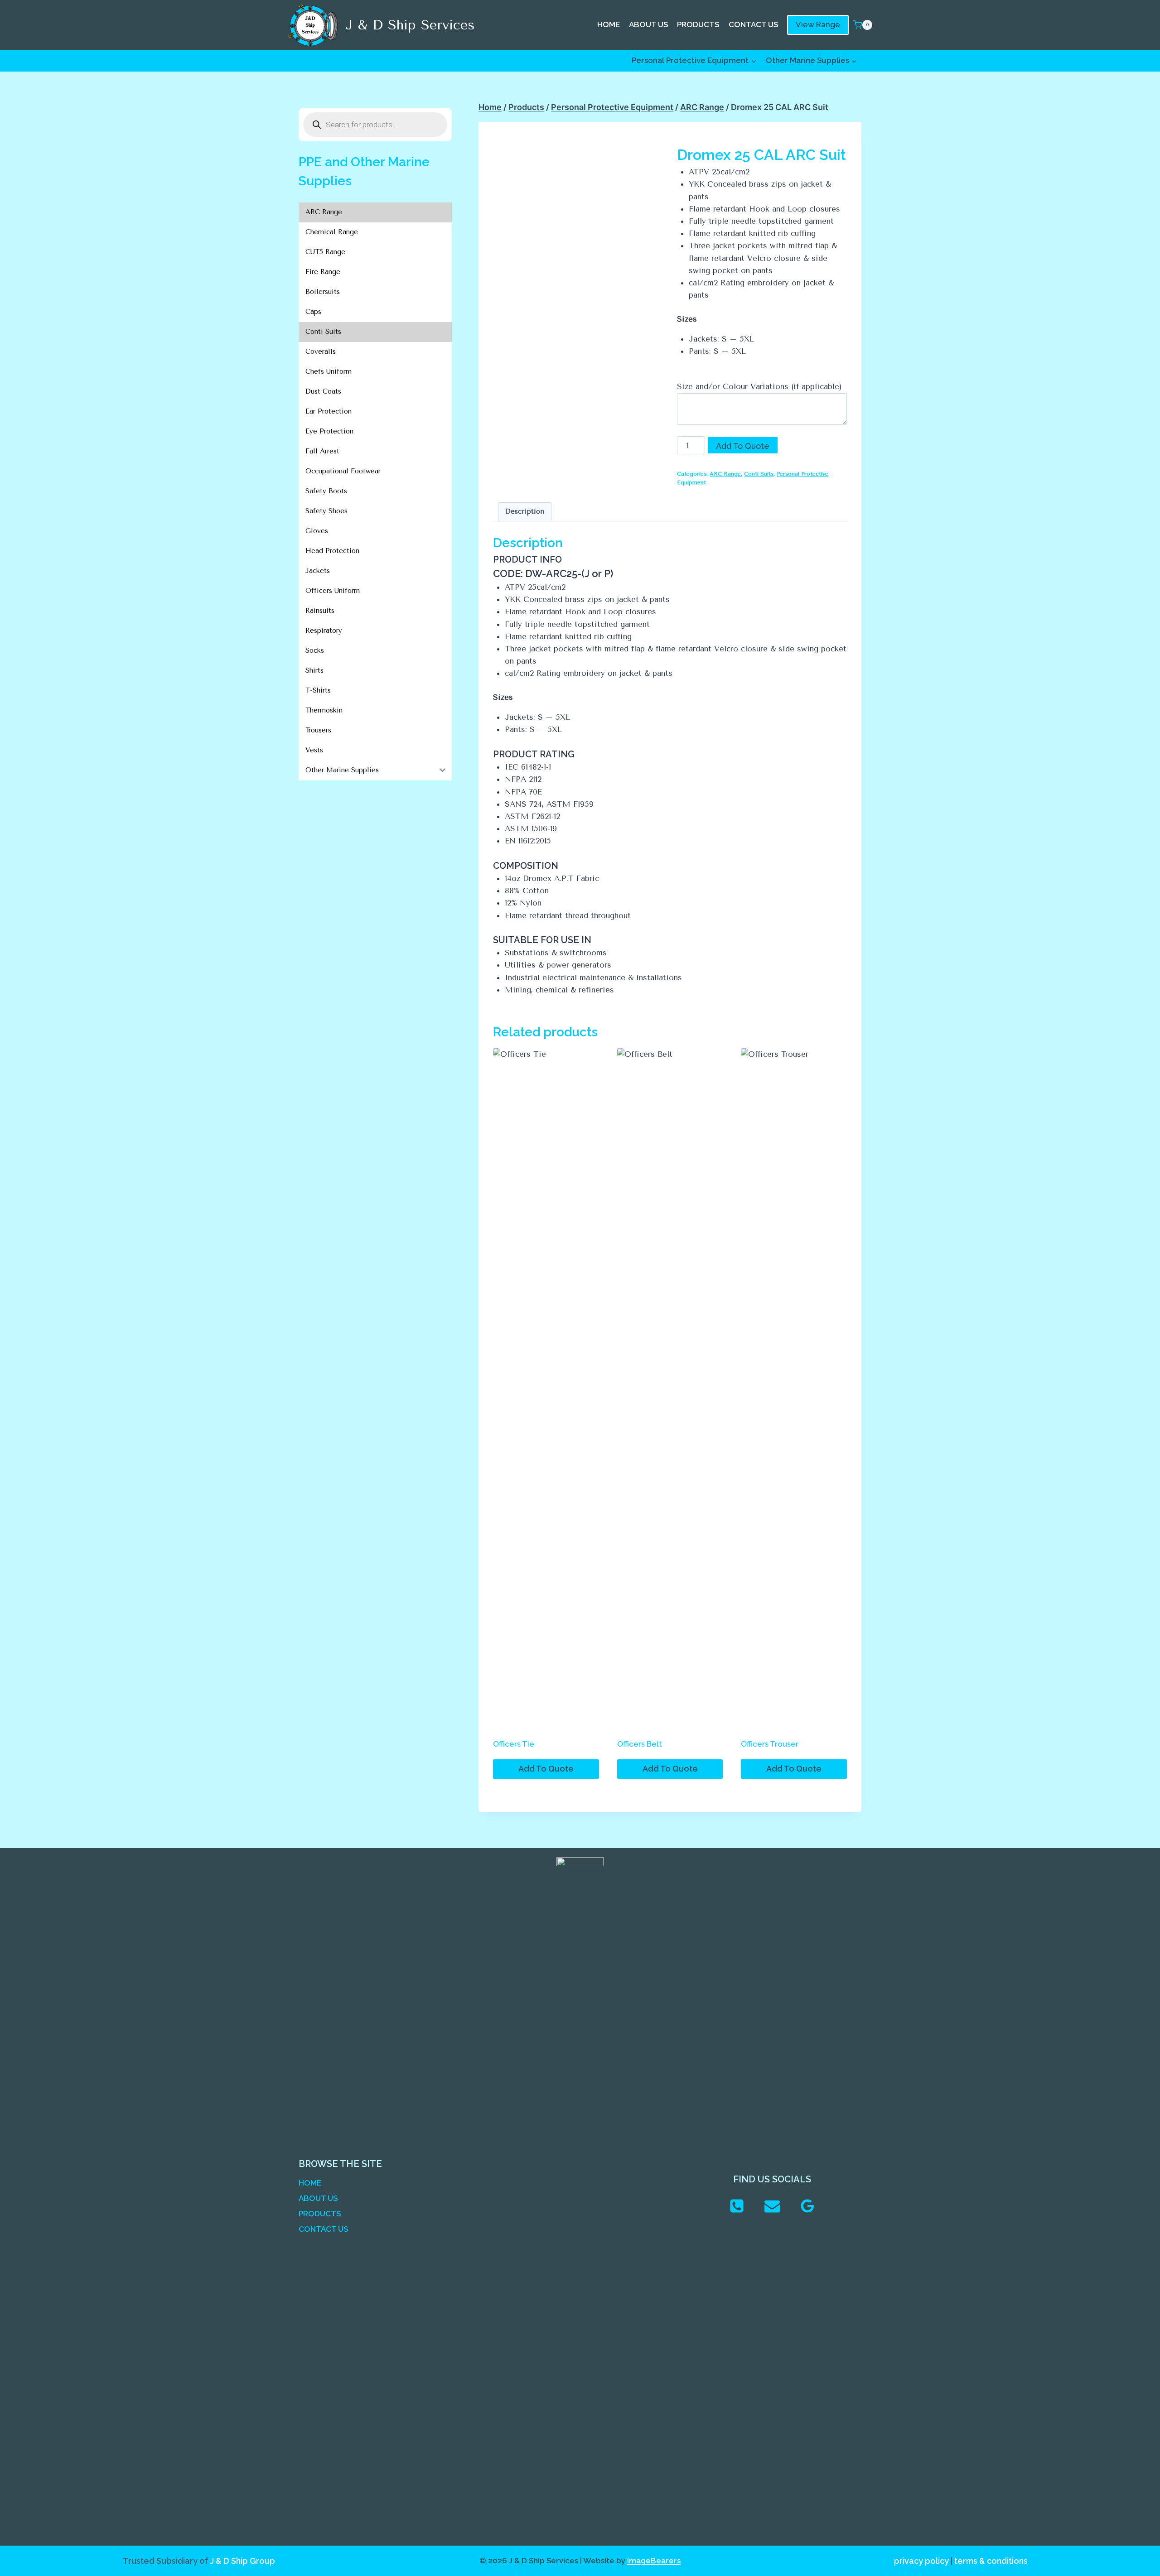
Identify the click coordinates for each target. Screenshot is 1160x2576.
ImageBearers (654, 2561)
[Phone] (737, 2206)
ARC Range (725, 474)
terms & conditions (991, 2561)
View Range (818, 24)
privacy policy (921, 2561)
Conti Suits (759, 474)
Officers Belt (640, 1744)
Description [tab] (525, 511)
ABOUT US (648, 24)
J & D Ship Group (243, 2561)
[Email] (772, 2206)
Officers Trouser (770, 1744)
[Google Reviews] (807, 2206)
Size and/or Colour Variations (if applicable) (759, 386)
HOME (609, 24)
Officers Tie (514, 1744)
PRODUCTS (698, 24)
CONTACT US (753, 24)
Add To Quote (743, 446)
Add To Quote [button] (546, 1769)
